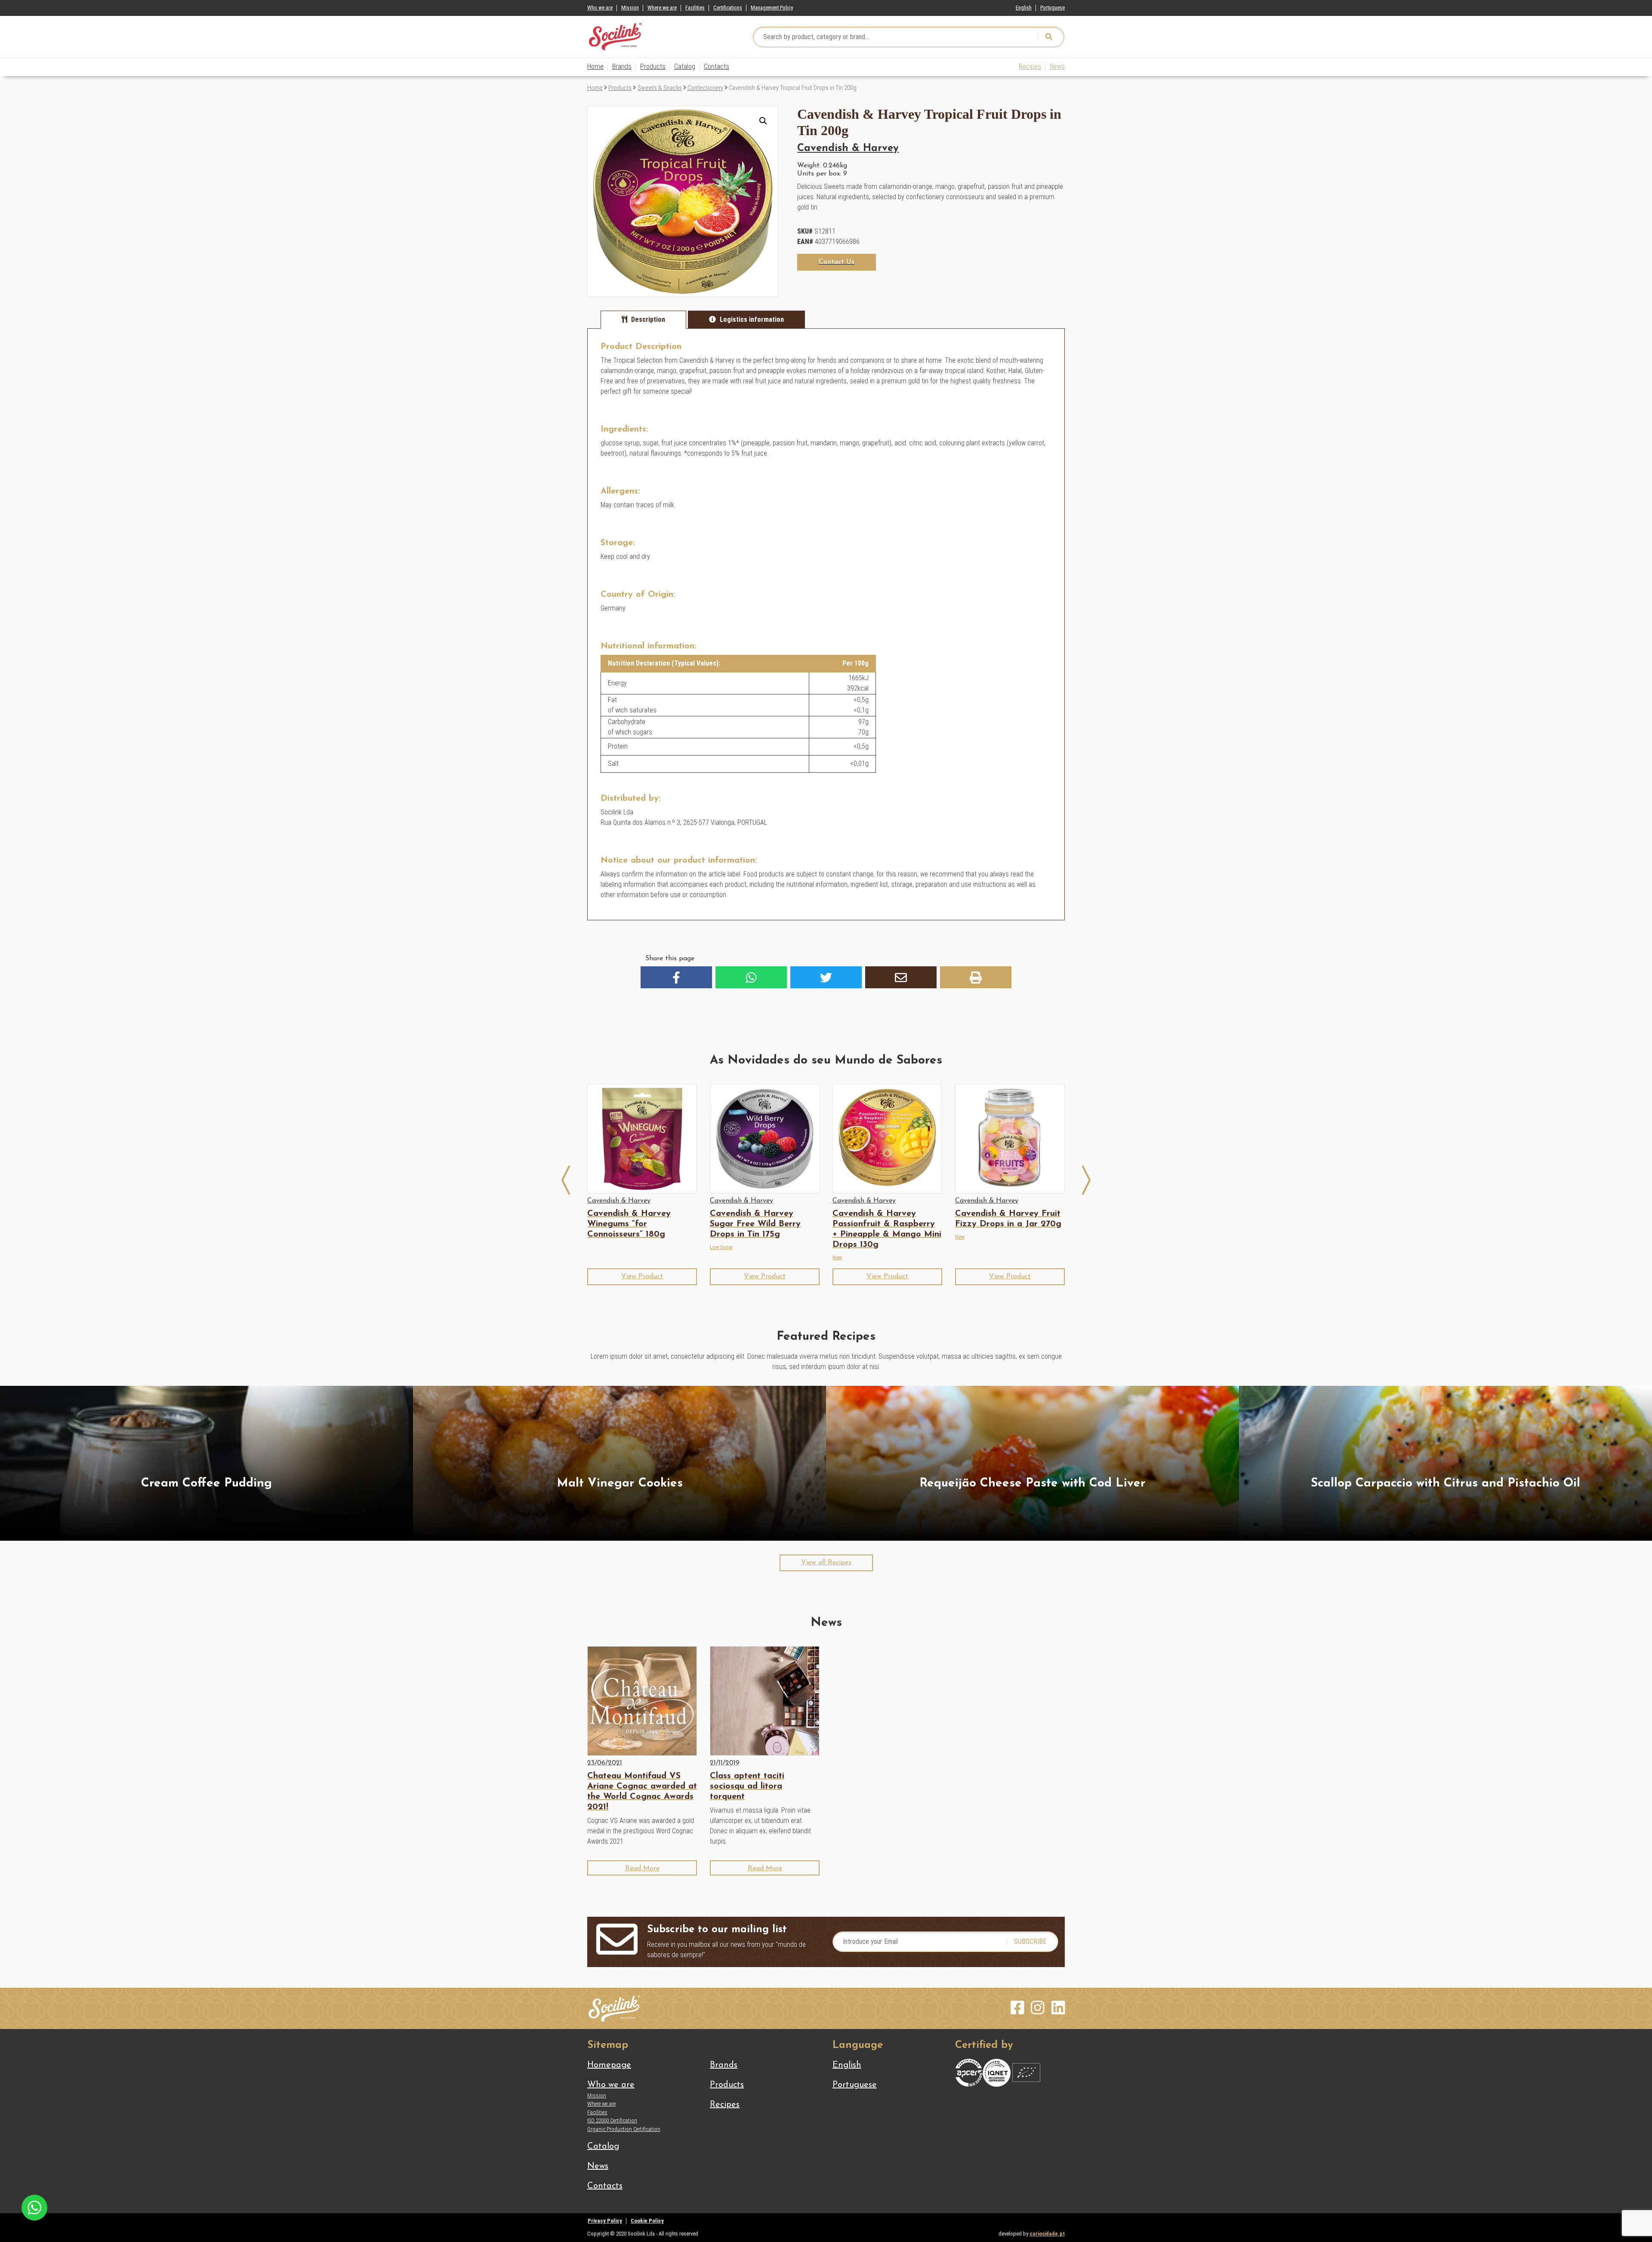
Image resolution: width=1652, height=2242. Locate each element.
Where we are (662, 8)
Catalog (685, 66)
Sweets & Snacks (660, 88)
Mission (630, 8)
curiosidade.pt (1047, 2234)
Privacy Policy (605, 2221)
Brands (622, 66)
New (837, 1257)
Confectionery (705, 88)
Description (648, 319)
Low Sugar (721, 1247)
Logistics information (752, 319)
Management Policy (772, 8)
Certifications (728, 8)
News (1057, 66)
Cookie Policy (647, 2221)
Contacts (717, 66)
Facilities (695, 8)
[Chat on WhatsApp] (34, 2207)
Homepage (609, 2065)
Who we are (600, 8)
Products (653, 66)
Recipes (1030, 66)
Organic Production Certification (624, 2129)
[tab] (643, 320)
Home (595, 66)
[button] (763, 121)
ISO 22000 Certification (612, 2120)
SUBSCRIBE (1030, 1941)
